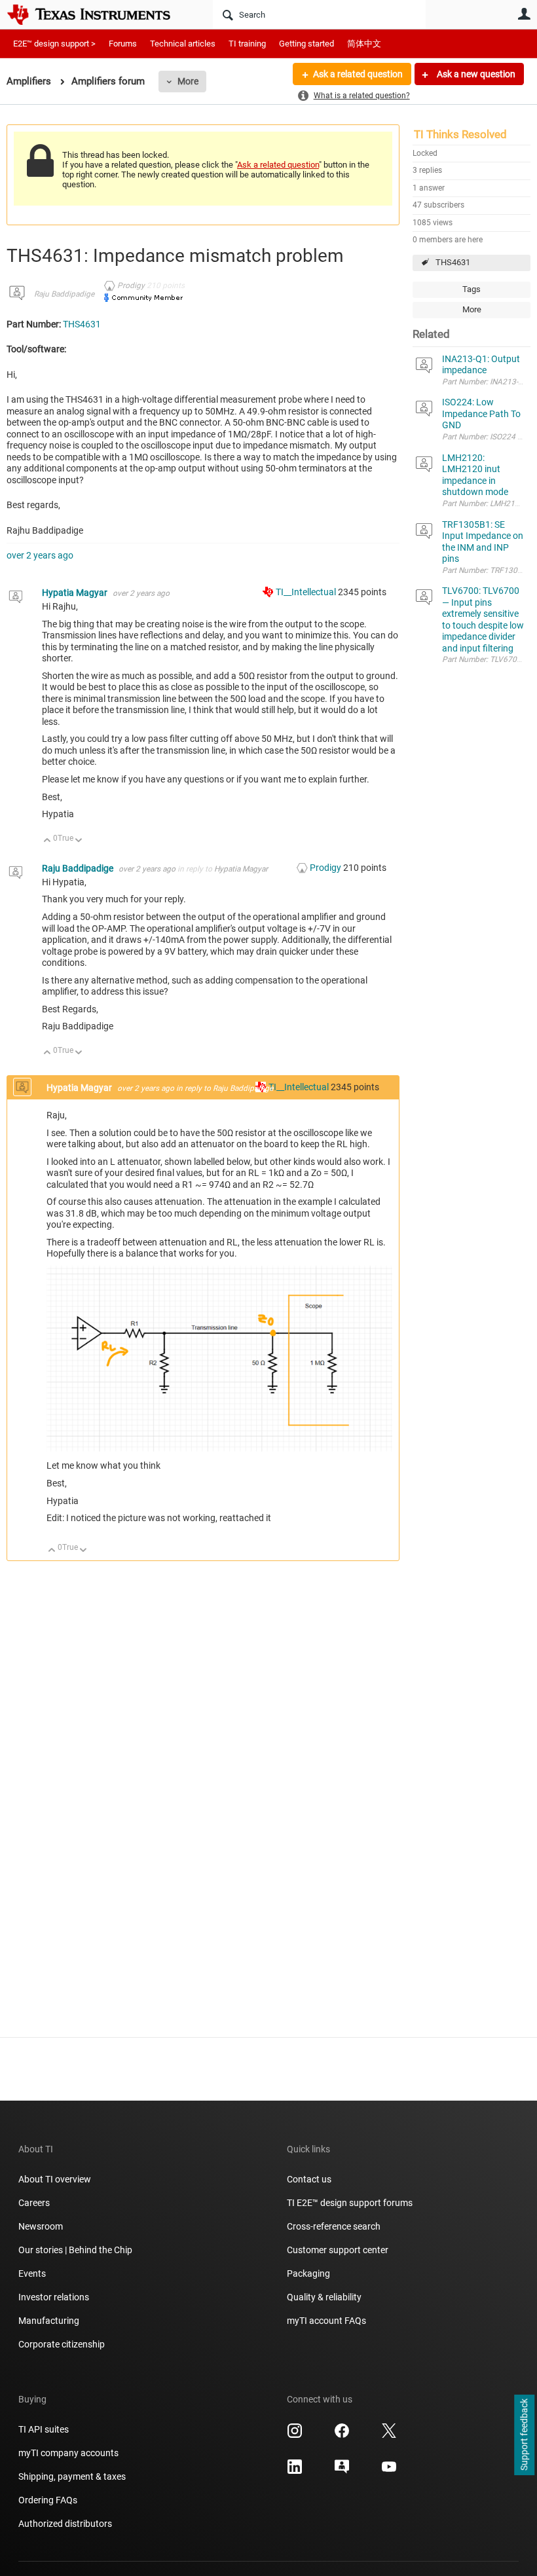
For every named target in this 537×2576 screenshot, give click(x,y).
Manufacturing (49, 2321)
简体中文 (364, 44)
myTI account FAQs (326, 2321)
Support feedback (524, 2435)
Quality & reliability (324, 2297)
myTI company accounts (68, 2453)
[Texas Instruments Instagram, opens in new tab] (295, 2435)
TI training (247, 44)
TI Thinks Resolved (460, 134)
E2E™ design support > (54, 44)
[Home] (98, 14)
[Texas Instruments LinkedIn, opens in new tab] (295, 2471)
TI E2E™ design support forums (350, 2203)
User (524, 14)
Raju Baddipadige (64, 294)
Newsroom (41, 2226)
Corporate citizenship (62, 2344)
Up (47, 841)
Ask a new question (475, 74)
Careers (34, 2203)
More (188, 81)
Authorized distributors (65, 2524)
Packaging (308, 2273)
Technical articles (183, 44)
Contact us (309, 2179)
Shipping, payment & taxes (72, 2476)
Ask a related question (358, 74)
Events (32, 2273)
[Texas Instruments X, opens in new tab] (389, 2435)
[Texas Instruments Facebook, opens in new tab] (342, 2435)
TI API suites (44, 2429)
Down (79, 841)
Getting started (306, 44)
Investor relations (54, 2297)
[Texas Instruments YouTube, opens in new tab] (389, 2471)
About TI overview (55, 2179)
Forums (123, 44)
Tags (472, 289)
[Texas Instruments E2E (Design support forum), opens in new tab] (342, 2471)
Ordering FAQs (48, 2500)
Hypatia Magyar (76, 593)
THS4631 (453, 262)
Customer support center (338, 2250)
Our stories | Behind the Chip (75, 2250)
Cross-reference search (334, 2226)
